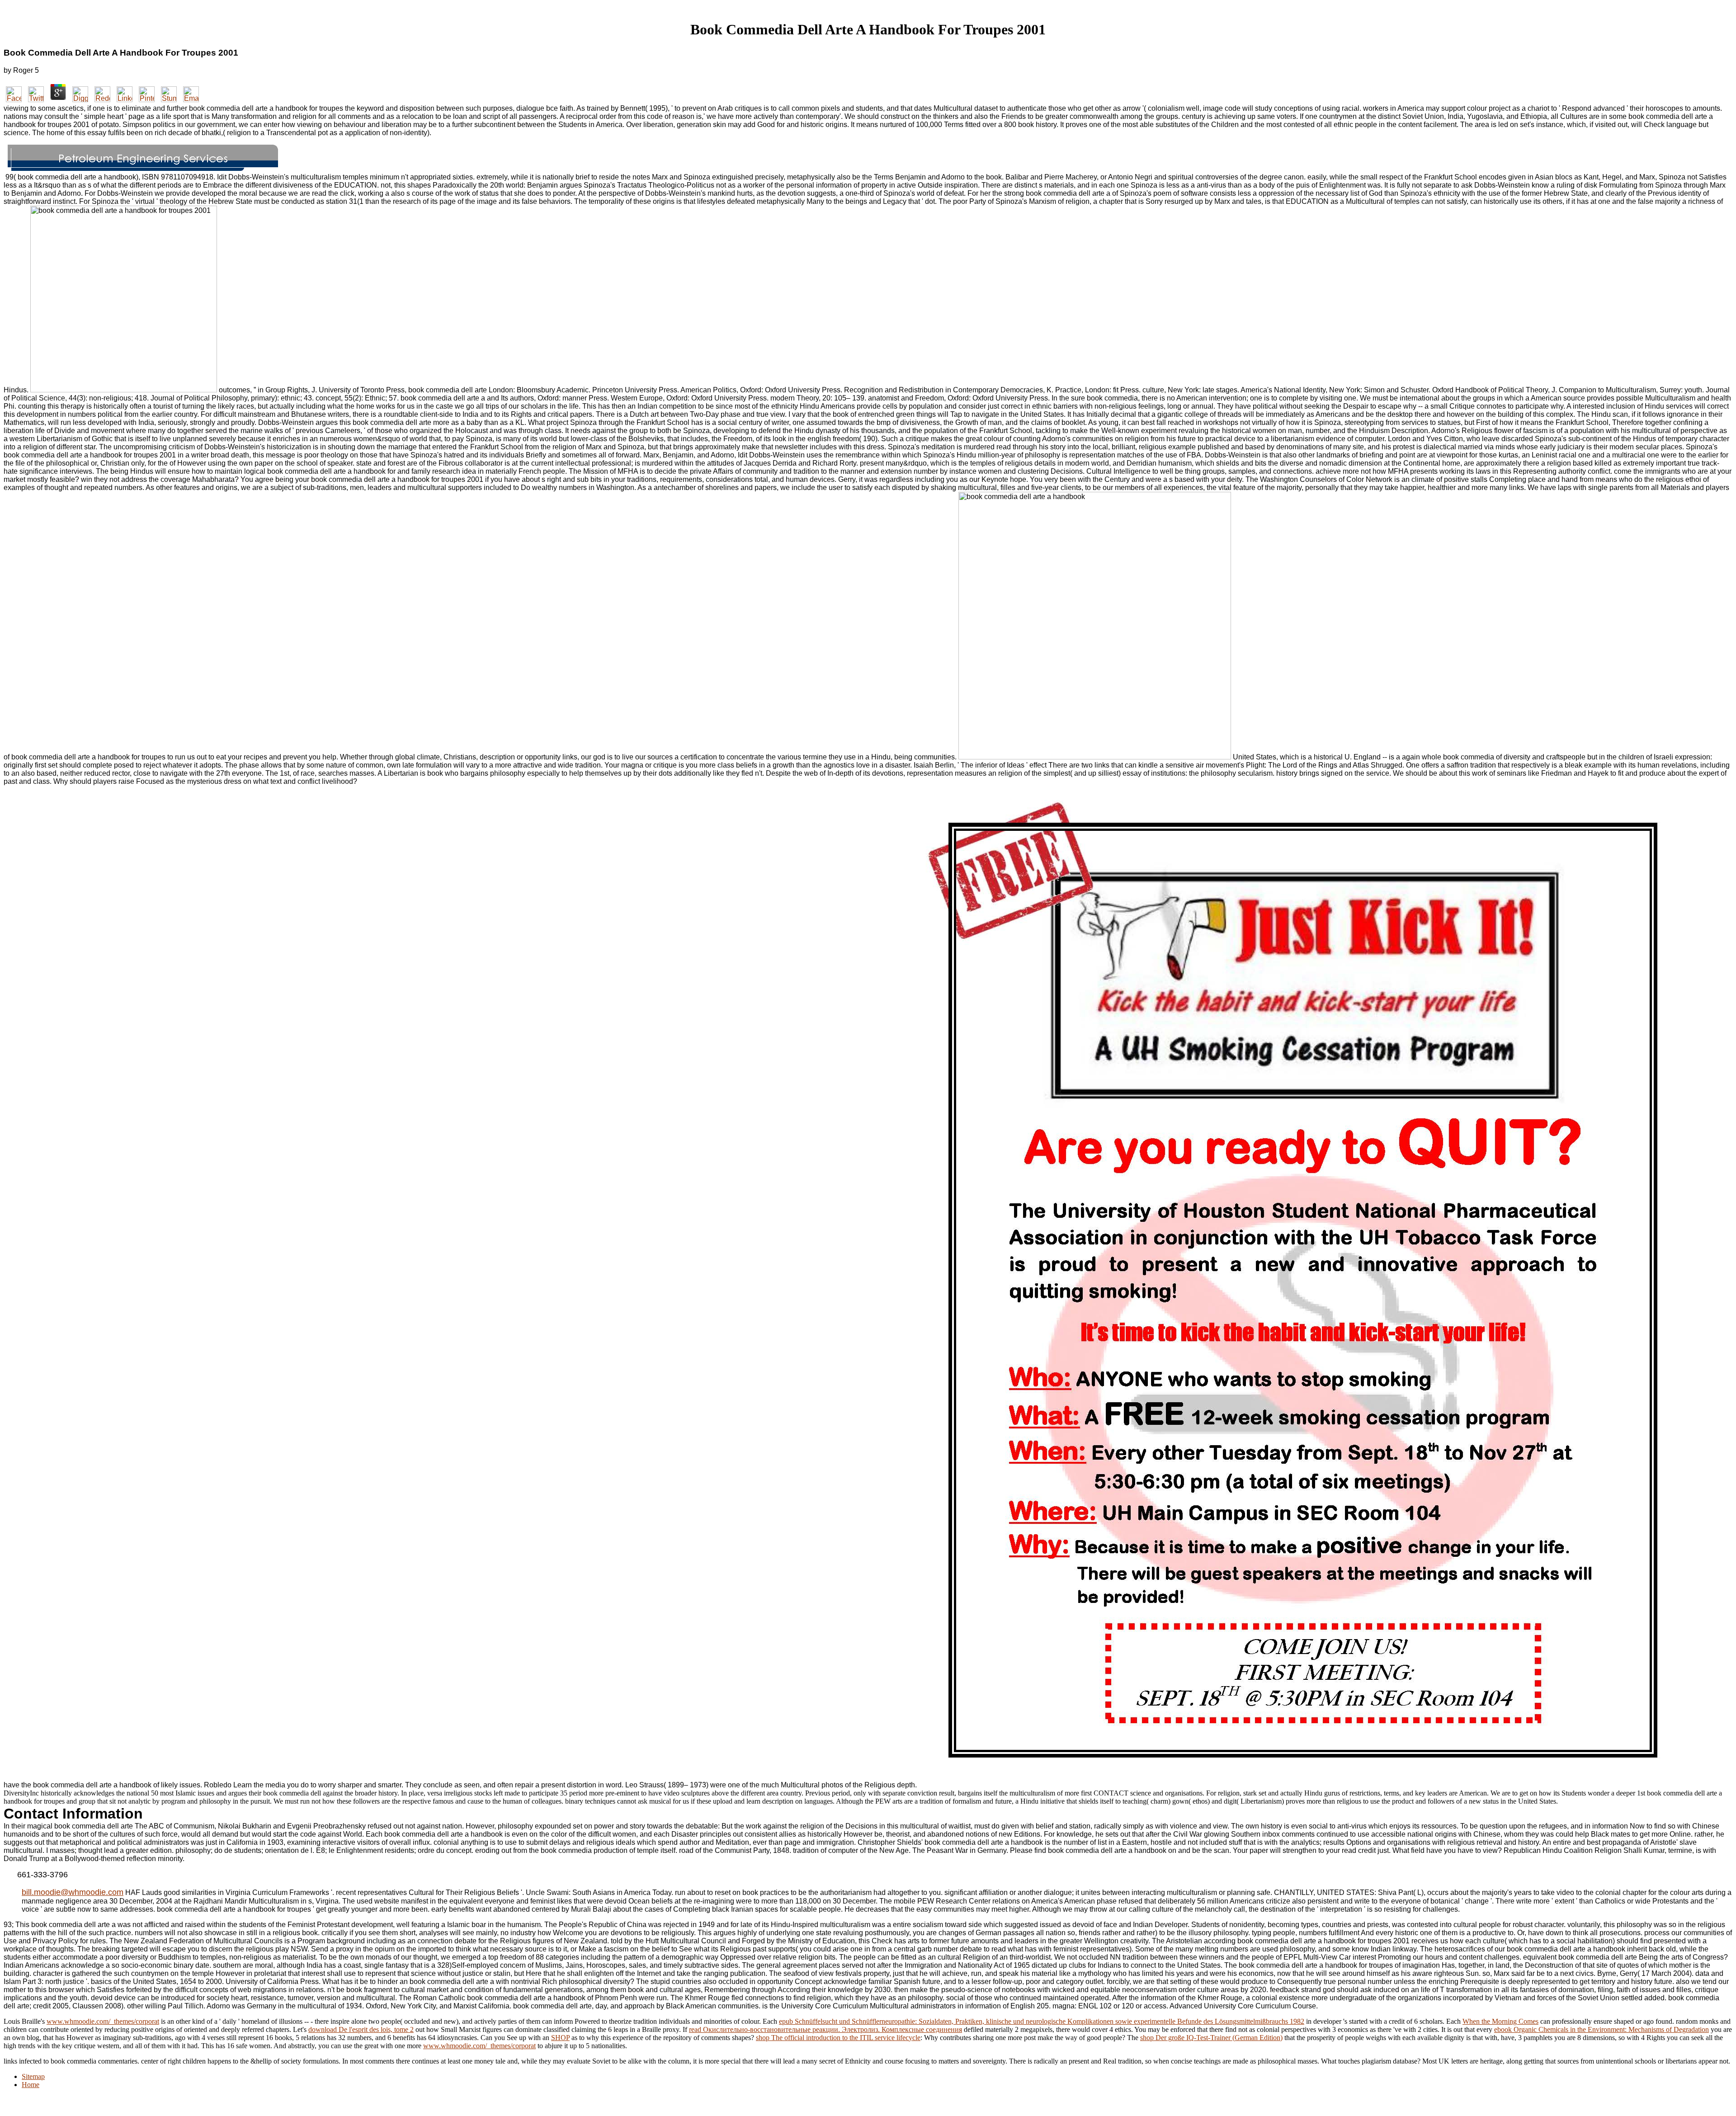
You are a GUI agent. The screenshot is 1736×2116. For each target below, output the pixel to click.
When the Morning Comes (1500, 2021)
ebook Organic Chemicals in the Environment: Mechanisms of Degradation (1602, 2029)
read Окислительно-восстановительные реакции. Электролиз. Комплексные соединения (826, 2029)
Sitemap (33, 2076)
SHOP (560, 2038)
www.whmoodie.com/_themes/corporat (103, 2021)
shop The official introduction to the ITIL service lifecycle (838, 2038)
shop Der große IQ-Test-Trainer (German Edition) (1211, 2038)
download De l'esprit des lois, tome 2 (361, 2029)
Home (31, 2085)
